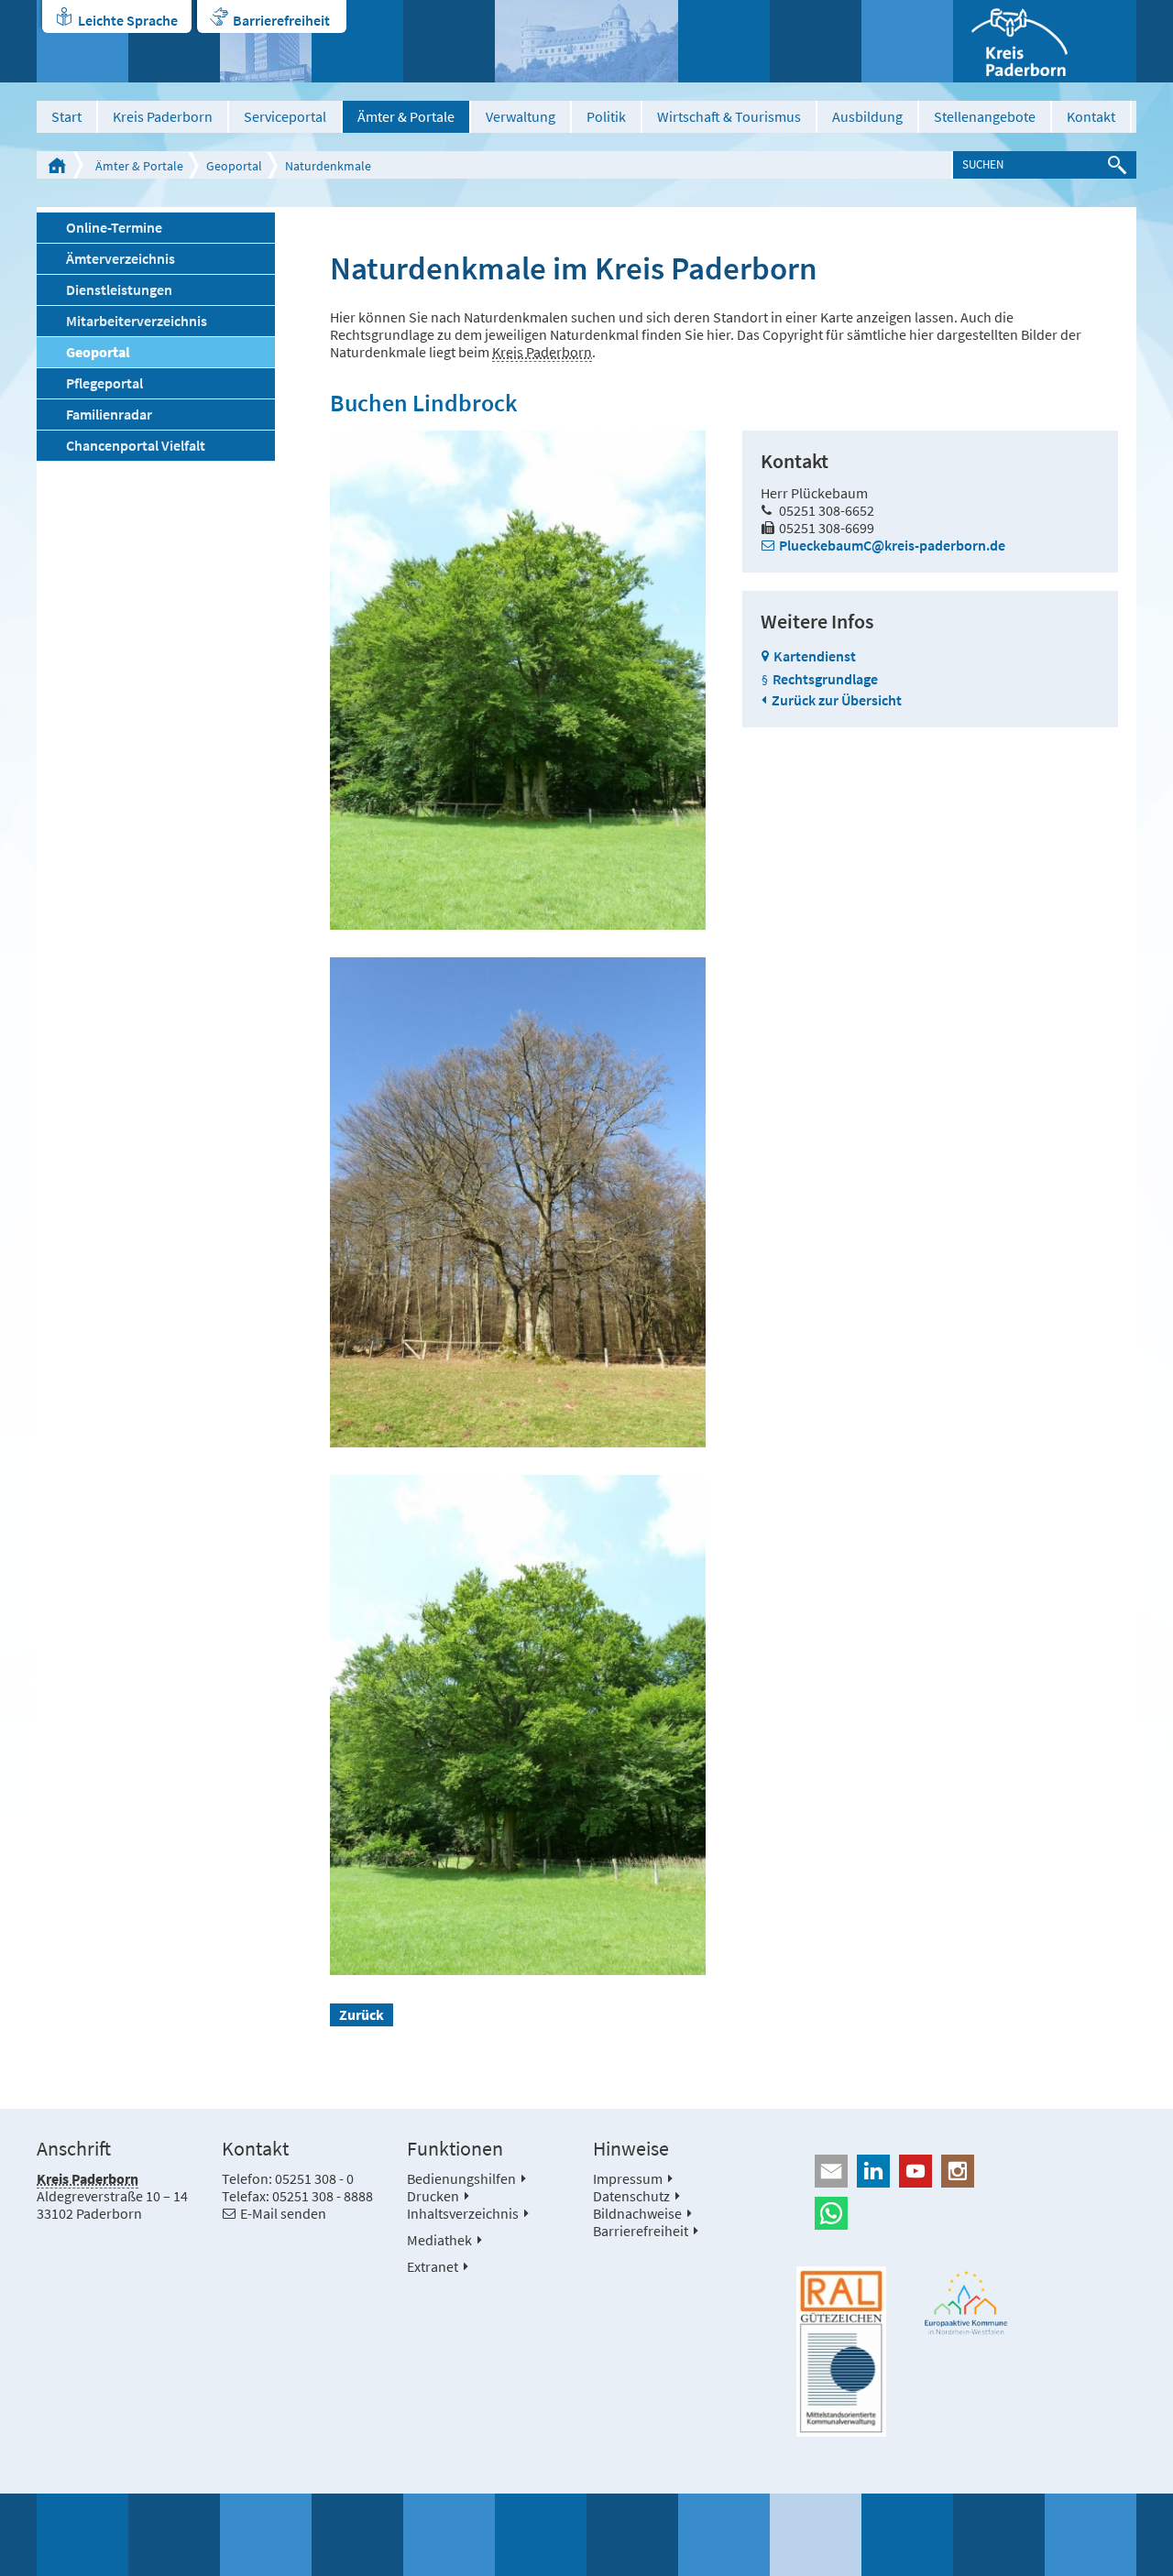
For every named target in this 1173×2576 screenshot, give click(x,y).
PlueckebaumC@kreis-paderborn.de (892, 545)
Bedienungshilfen (461, 2178)
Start (66, 116)
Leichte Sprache (128, 20)
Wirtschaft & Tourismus (729, 116)
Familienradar (109, 414)
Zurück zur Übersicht (837, 700)
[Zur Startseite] (1045, 41)
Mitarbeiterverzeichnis (137, 321)
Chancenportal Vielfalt (136, 445)
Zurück (362, 2014)
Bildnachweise (637, 2213)
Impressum (628, 2178)
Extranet (433, 2266)
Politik (606, 116)
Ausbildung (867, 116)
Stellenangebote (985, 116)
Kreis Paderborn (163, 116)
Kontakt (1091, 116)
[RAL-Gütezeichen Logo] (841, 2352)
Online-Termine (114, 227)
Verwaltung (521, 116)
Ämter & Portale (406, 116)
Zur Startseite (57, 165)
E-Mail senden (283, 2213)
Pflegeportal (104, 383)
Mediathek (439, 2240)
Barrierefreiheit (281, 20)
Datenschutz (631, 2196)
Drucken (433, 2196)
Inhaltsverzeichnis (463, 2213)
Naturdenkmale (328, 166)
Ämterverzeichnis (121, 258)
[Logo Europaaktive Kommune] (967, 2303)
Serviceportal (285, 116)
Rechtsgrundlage (825, 679)
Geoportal (234, 166)
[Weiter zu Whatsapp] (966, 2213)
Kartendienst (815, 656)
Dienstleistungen (119, 289)
